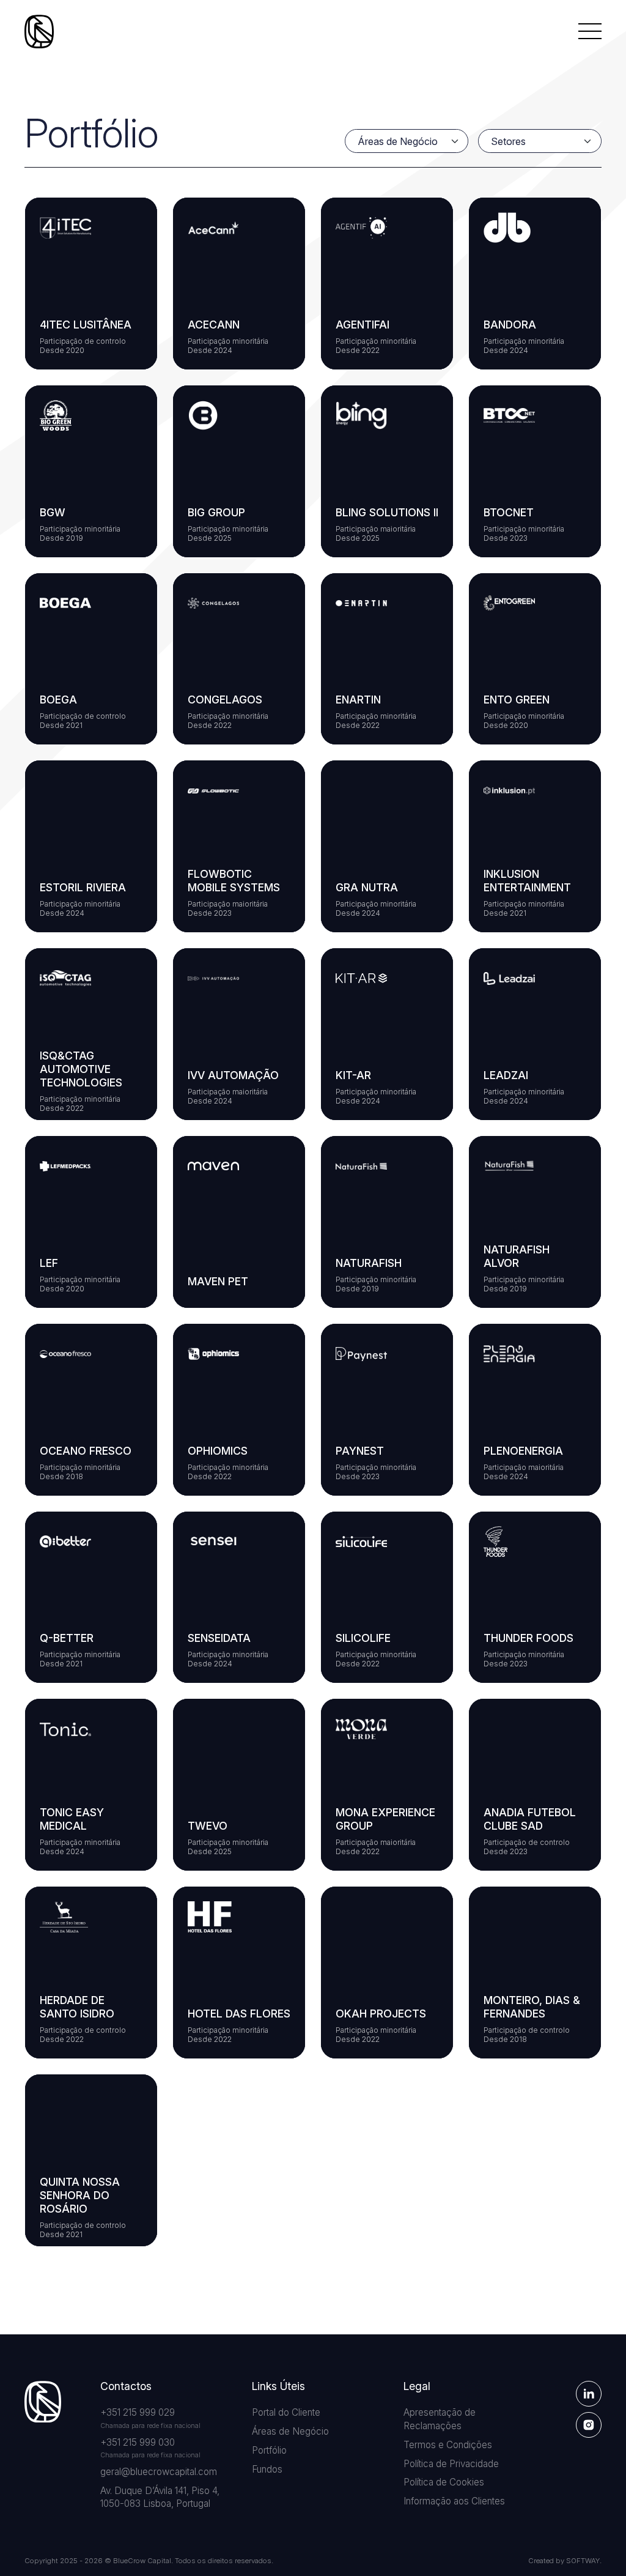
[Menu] (590, 31)
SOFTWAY (583, 2561)
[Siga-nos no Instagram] (589, 2425)
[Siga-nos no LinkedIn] (589, 2394)
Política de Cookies (444, 2482)
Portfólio (269, 2450)
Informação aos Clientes (454, 2501)
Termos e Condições (448, 2445)
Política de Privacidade (451, 2464)
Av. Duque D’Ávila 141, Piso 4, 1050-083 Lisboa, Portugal (160, 2497)
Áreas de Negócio (290, 2431)
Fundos (267, 2469)
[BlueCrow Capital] (39, 32)
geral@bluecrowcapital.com (159, 2472)
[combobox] (410, 141)
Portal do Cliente (286, 2412)
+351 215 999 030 (138, 2442)
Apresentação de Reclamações (440, 2419)
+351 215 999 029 (138, 2412)
